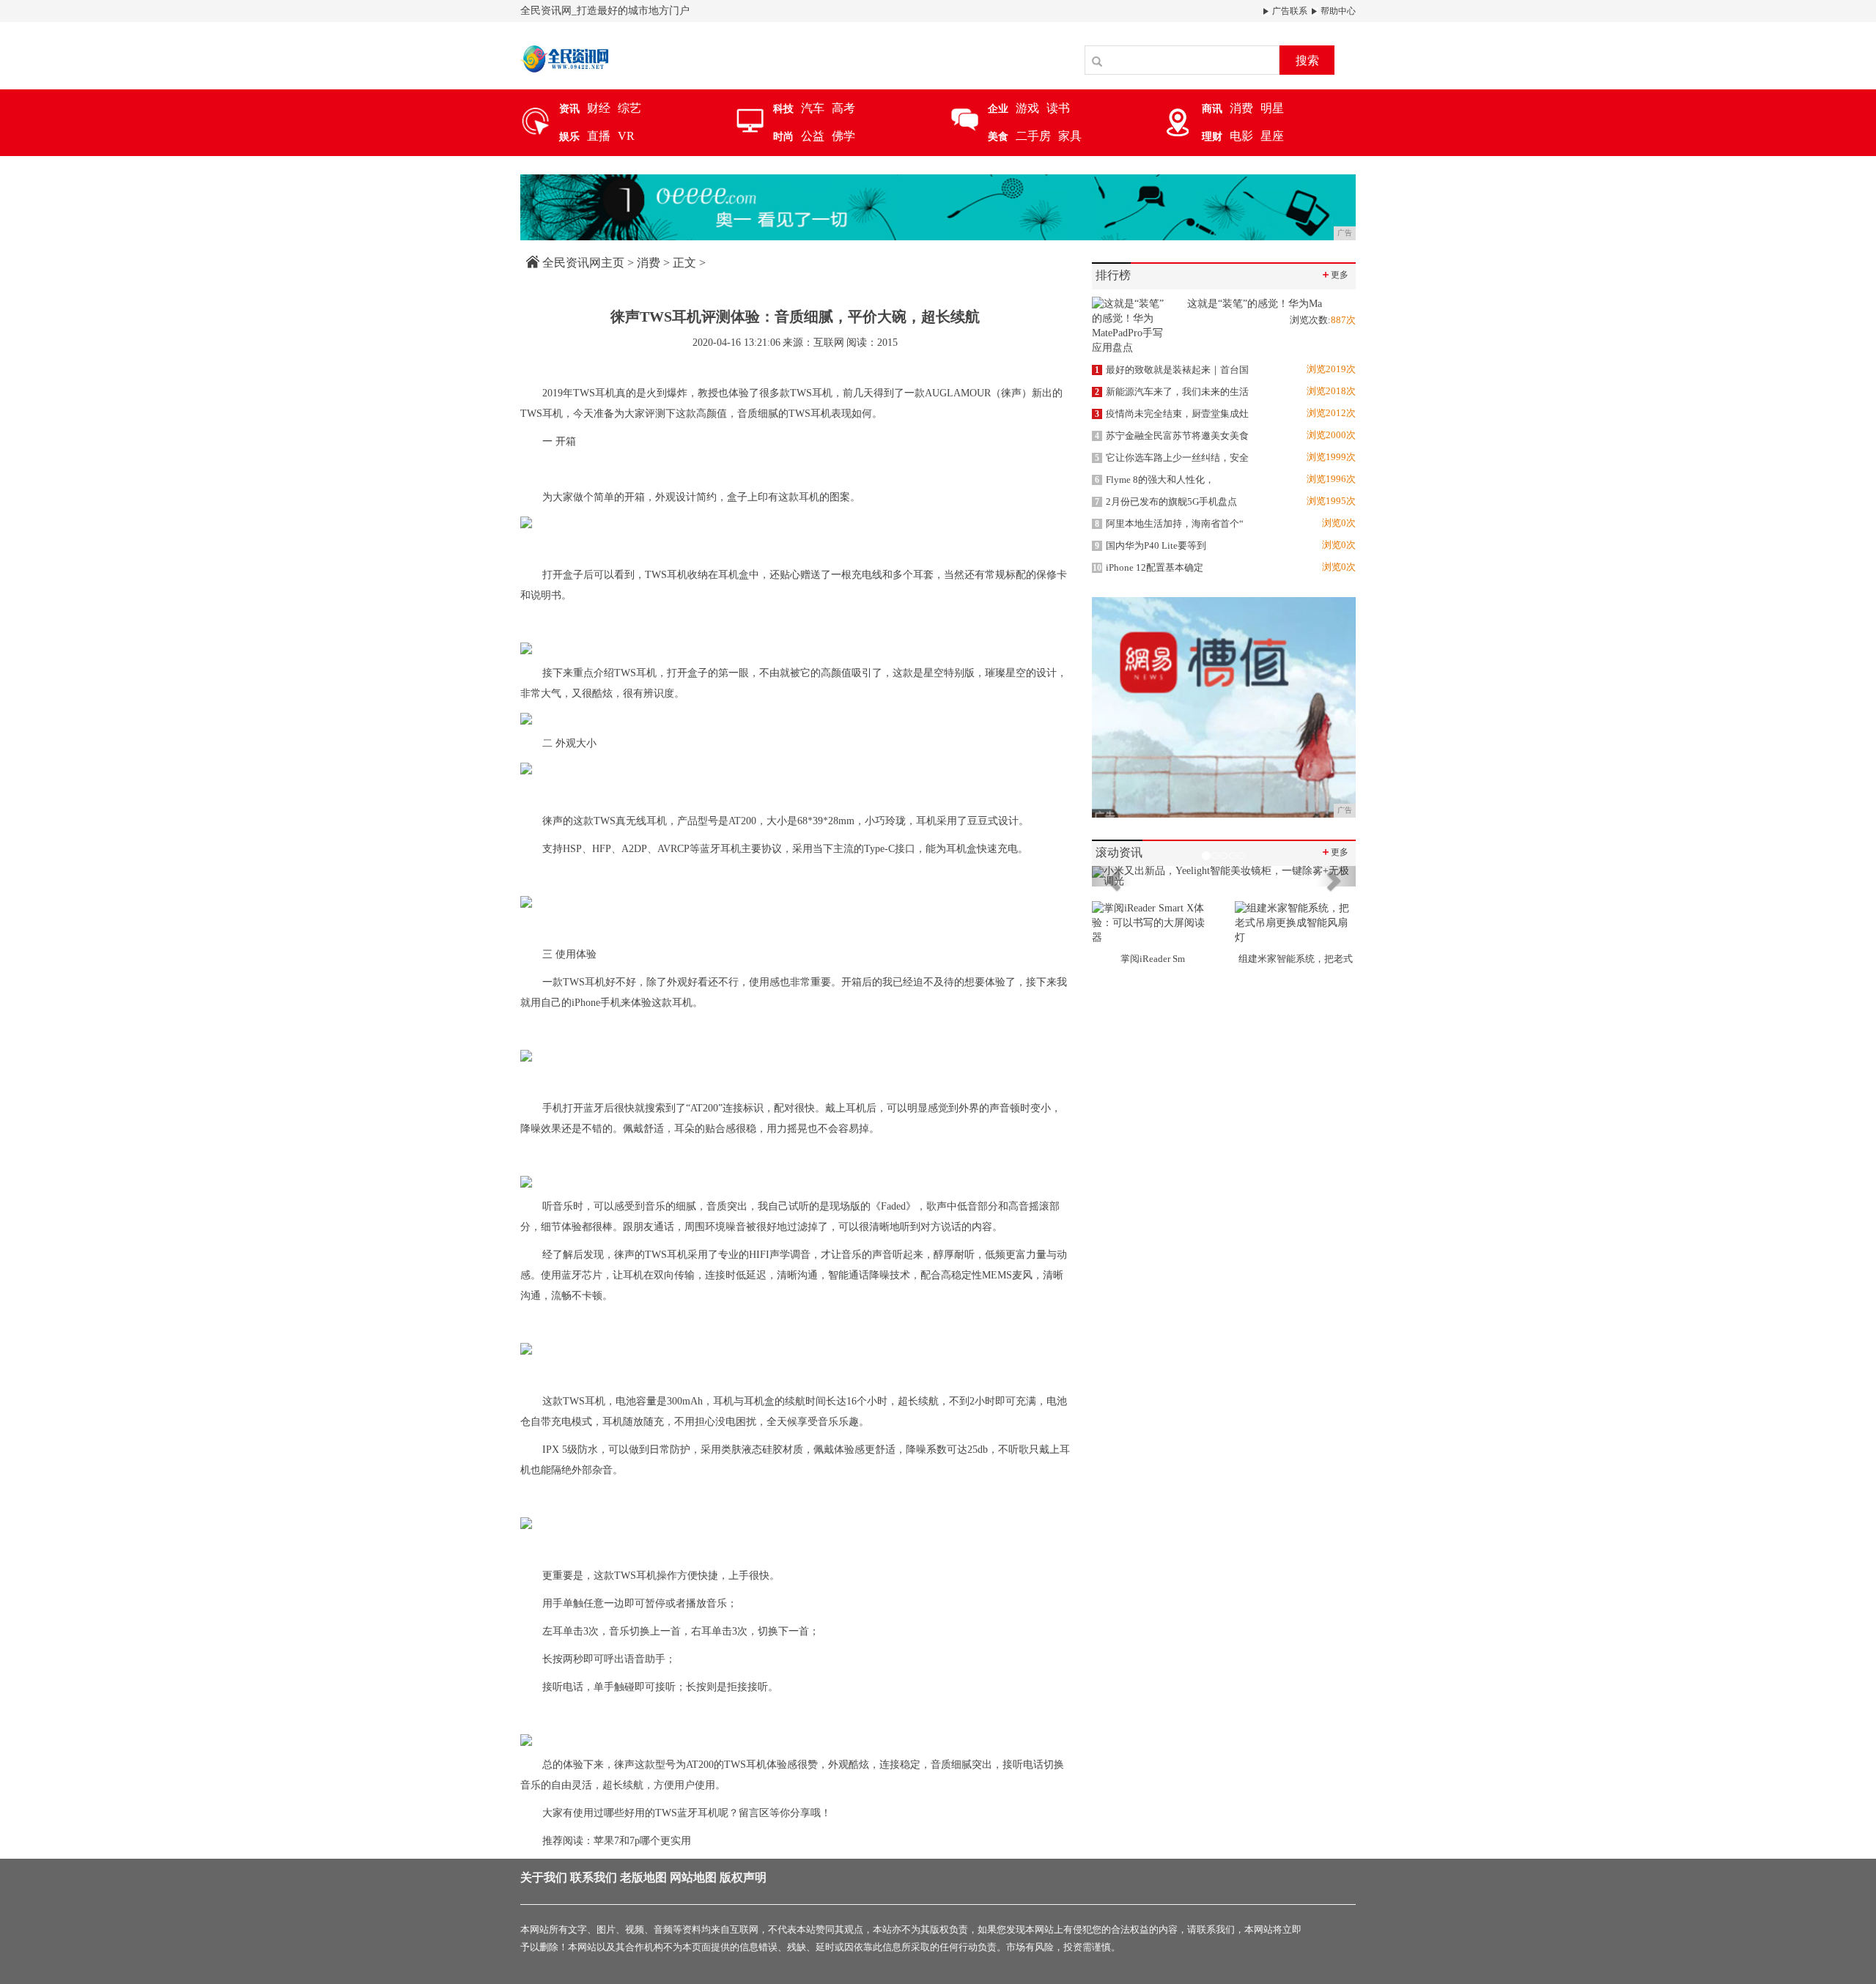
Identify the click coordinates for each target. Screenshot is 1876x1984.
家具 (1070, 136)
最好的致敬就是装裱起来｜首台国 (1172, 370)
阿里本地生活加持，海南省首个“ (1169, 523)
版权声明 (743, 1877)
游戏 (1027, 108)
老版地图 (643, 1877)
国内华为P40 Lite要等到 (1151, 545)
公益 (813, 136)
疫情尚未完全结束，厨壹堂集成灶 (1172, 414)
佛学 (843, 136)
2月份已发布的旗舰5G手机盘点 (1166, 501)
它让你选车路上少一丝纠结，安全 (1172, 458)
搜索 (1307, 60)
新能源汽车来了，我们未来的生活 (1172, 392)
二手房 (1033, 136)
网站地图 (693, 1877)
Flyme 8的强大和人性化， (1155, 480)
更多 (1334, 274)
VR (626, 136)
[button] (1112, 876)
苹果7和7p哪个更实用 (642, 1841)
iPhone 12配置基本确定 (1148, 567)
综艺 (629, 108)
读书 (1058, 108)
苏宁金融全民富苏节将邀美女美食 (1172, 436)
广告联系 (1289, 11)
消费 (1241, 108)
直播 (599, 136)
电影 (1241, 136)
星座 (1272, 136)
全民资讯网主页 (583, 263)
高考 (843, 108)
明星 (1272, 108)
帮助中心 (1337, 11)
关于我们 (544, 1877)
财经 (599, 108)
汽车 (813, 108)
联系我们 (594, 1877)
